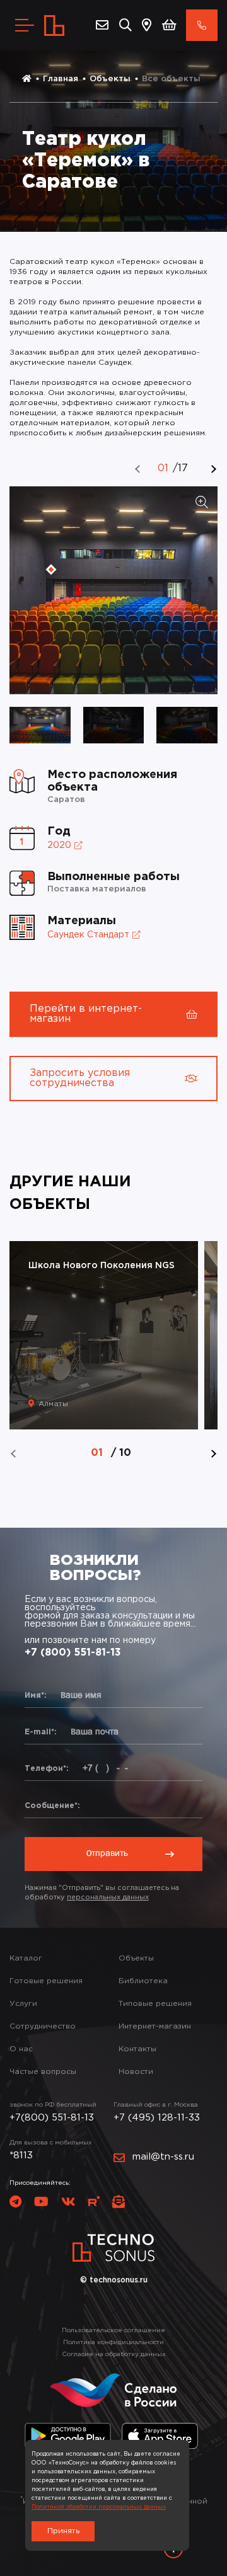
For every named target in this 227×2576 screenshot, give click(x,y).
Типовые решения (155, 2004)
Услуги (23, 2004)
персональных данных (108, 1898)
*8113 (21, 2155)
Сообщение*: (52, 1806)
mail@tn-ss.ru (163, 2157)
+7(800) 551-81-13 (52, 2118)
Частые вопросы (43, 2072)
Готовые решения (46, 1981)
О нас (21, 2049)
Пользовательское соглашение (113, 2331)
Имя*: (36, 1696)
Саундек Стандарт (88, 935)
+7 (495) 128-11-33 (157, 2118)
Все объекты (171, 79)
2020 (59, 845)
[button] (138, 469)
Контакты (137, 2049)
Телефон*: (47, 1769)
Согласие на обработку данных (114, 2355)
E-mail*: (41, 1732)
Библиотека (143, 1981)
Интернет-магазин (155, 2026)
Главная (61, 79)
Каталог (26, 1958)
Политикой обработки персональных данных (99, 2507)
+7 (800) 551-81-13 (73, 1653)
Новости (136, 2072)
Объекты (110, 79)
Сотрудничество (43, 2026)
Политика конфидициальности (113, 2343)
